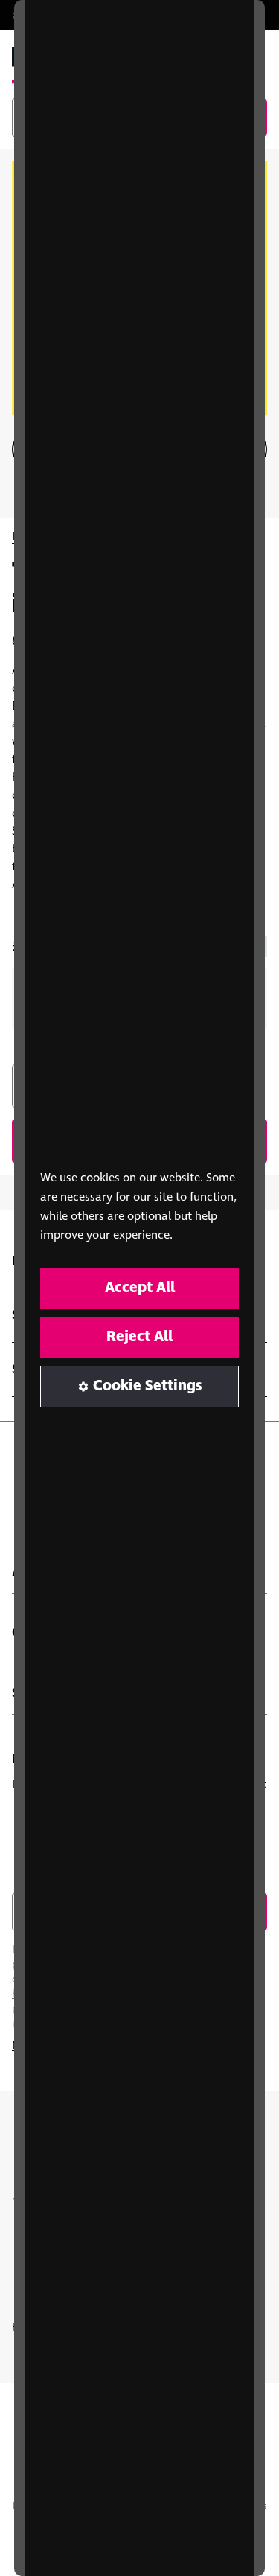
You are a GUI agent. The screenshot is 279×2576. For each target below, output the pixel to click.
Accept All (140, 1288)
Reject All (139, 1337)
